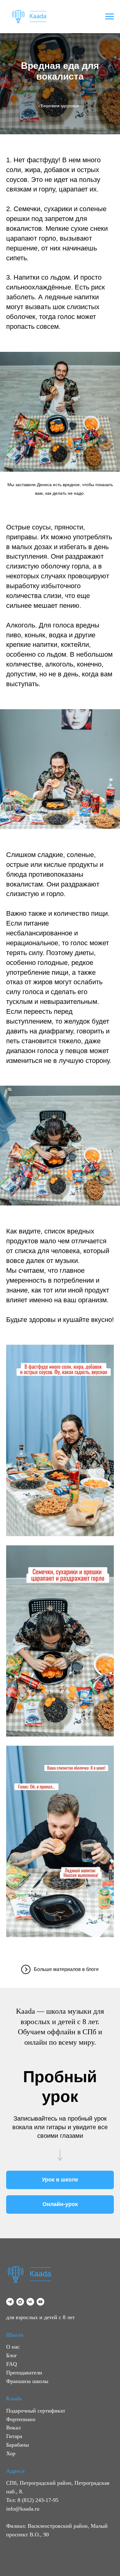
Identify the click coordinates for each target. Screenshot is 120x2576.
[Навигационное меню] (110, 17)
